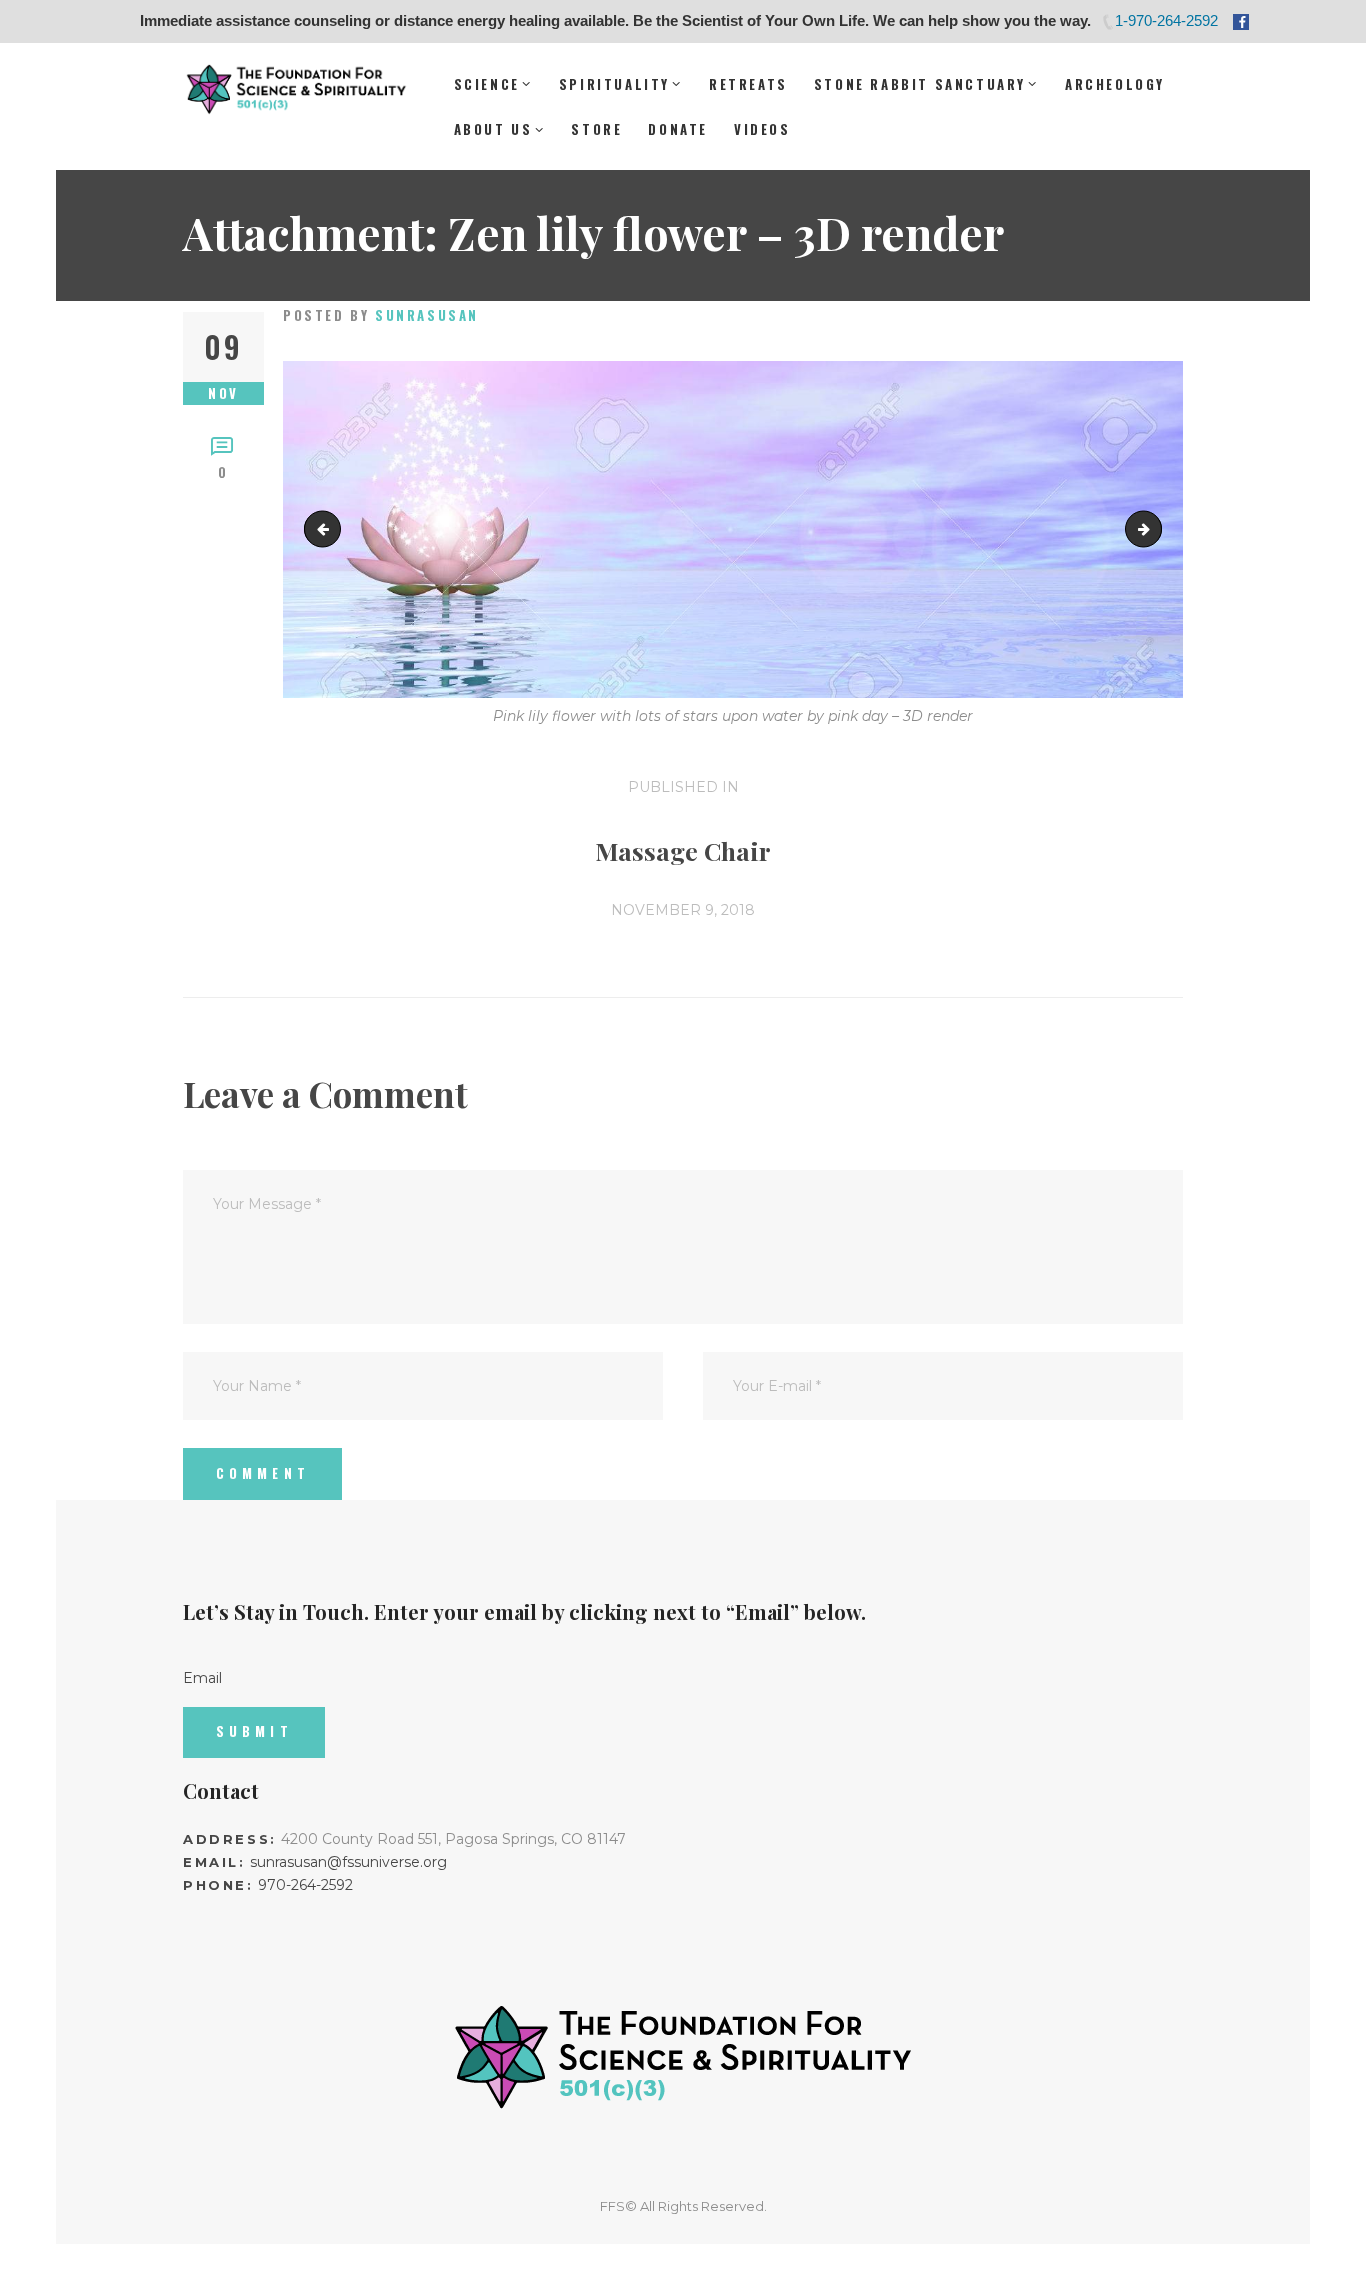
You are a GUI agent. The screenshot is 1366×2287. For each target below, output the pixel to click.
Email (202, 1677)
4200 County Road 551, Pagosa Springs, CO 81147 (453, 1839)
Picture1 (326, 529)
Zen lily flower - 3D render (1154, 529)
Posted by (381, 315)
